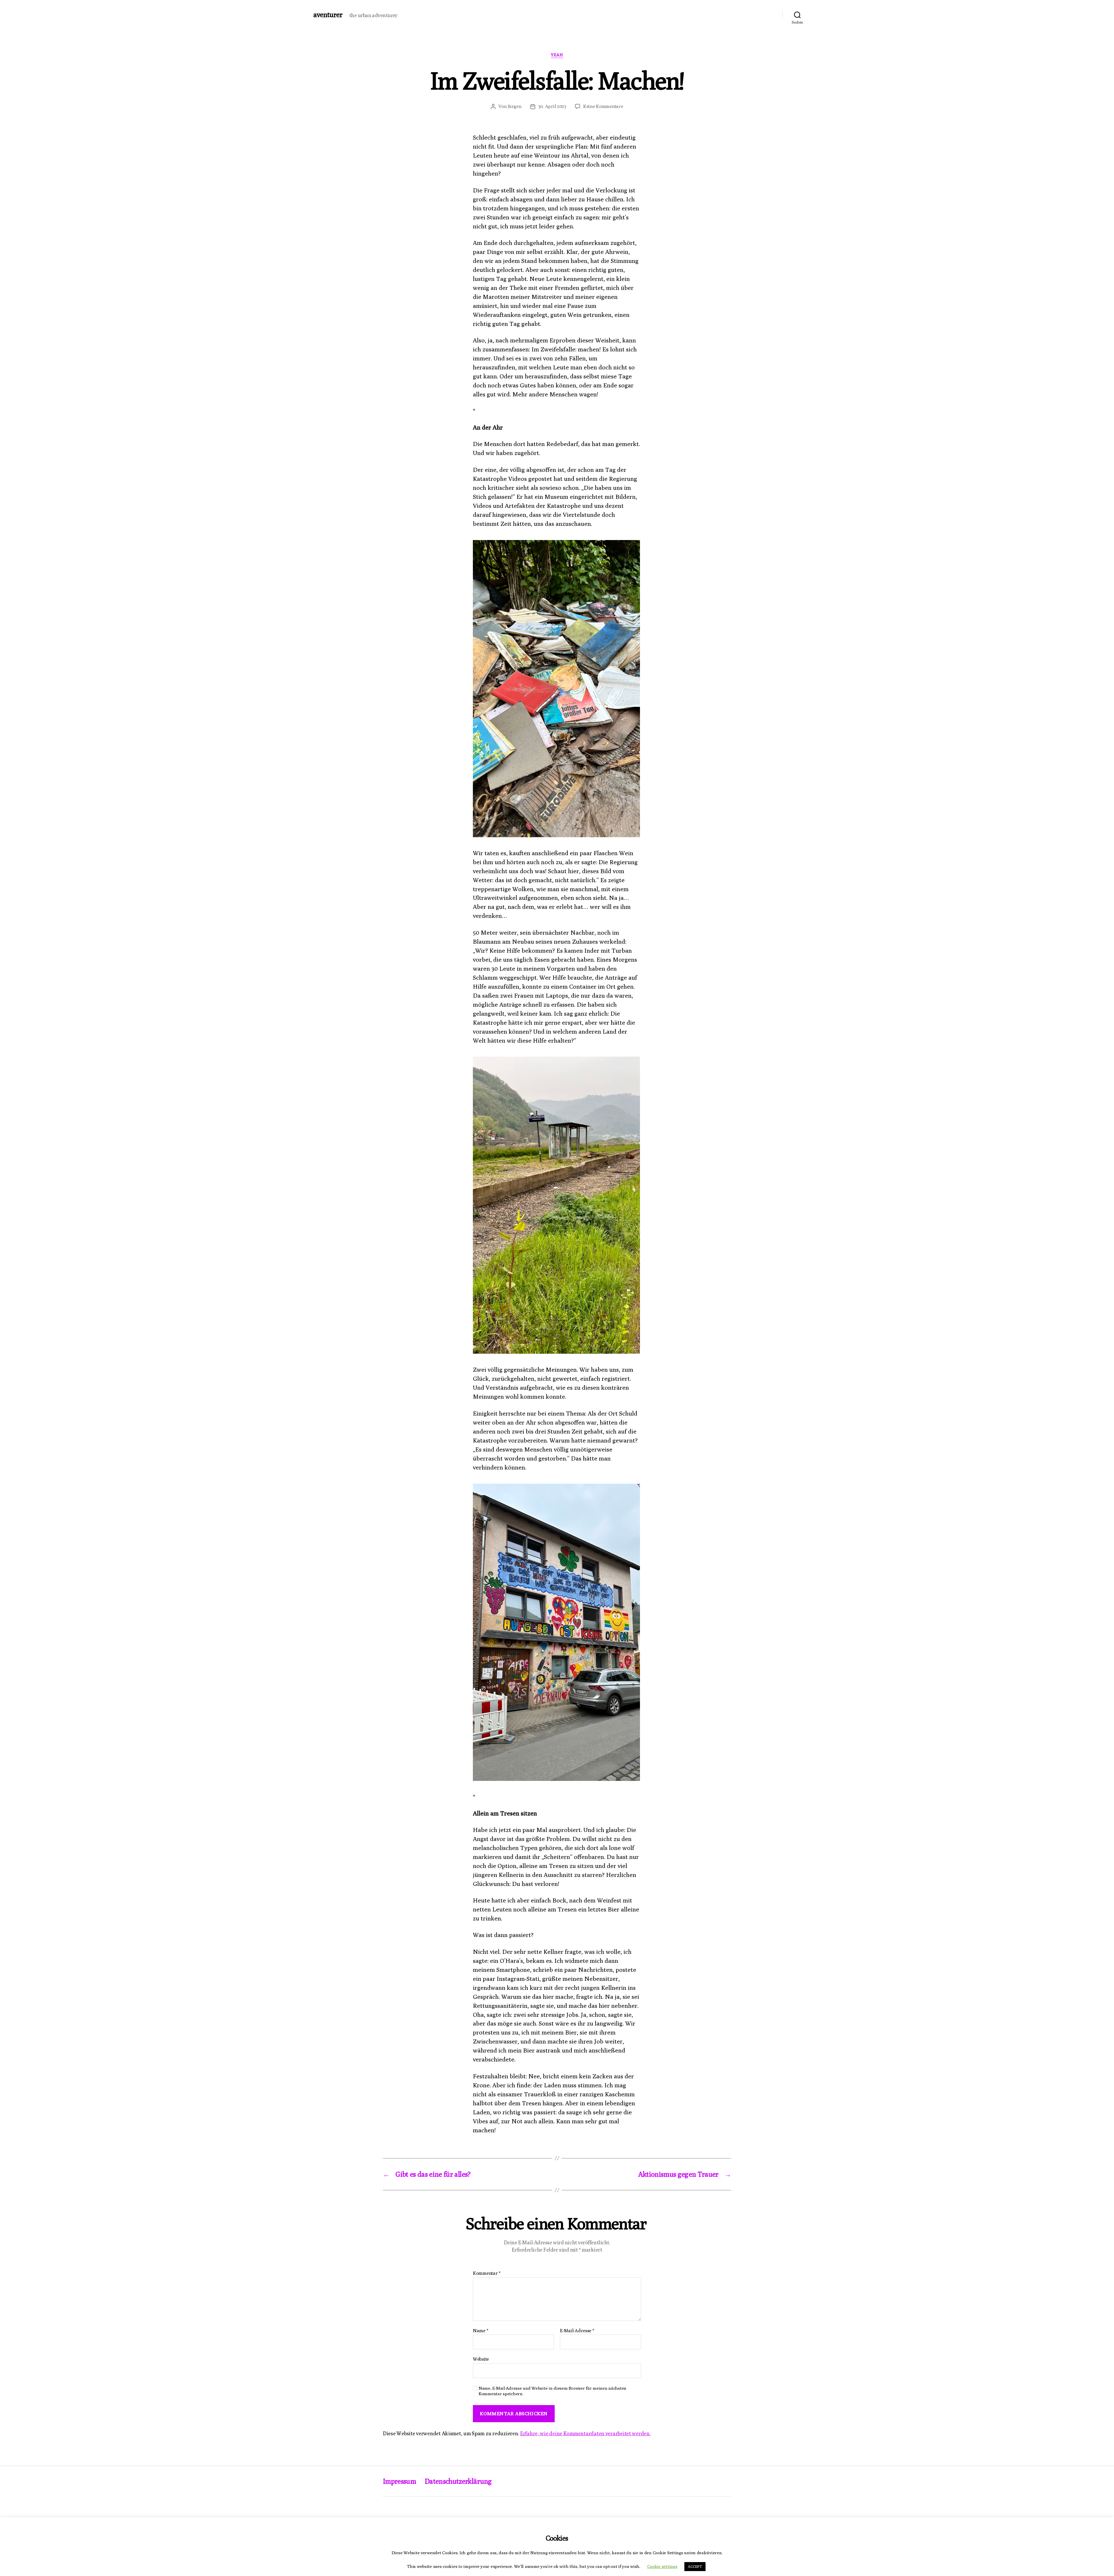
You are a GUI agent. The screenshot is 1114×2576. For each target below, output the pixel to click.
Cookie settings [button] (662, 2566)
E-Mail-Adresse (577, 2331)
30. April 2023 (552, 106)
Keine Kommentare (603, 106)
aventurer (328, 15)
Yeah (557, 55)
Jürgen (514, 106)
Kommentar (487, 2273)
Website (481, 2359)
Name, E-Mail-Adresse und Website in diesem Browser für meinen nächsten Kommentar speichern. (553, 2391)
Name (480, 2331)
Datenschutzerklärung (458, 2481)
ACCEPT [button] (695, 2566)
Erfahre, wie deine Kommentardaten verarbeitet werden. (585, 2433)
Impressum (399, 2481)
